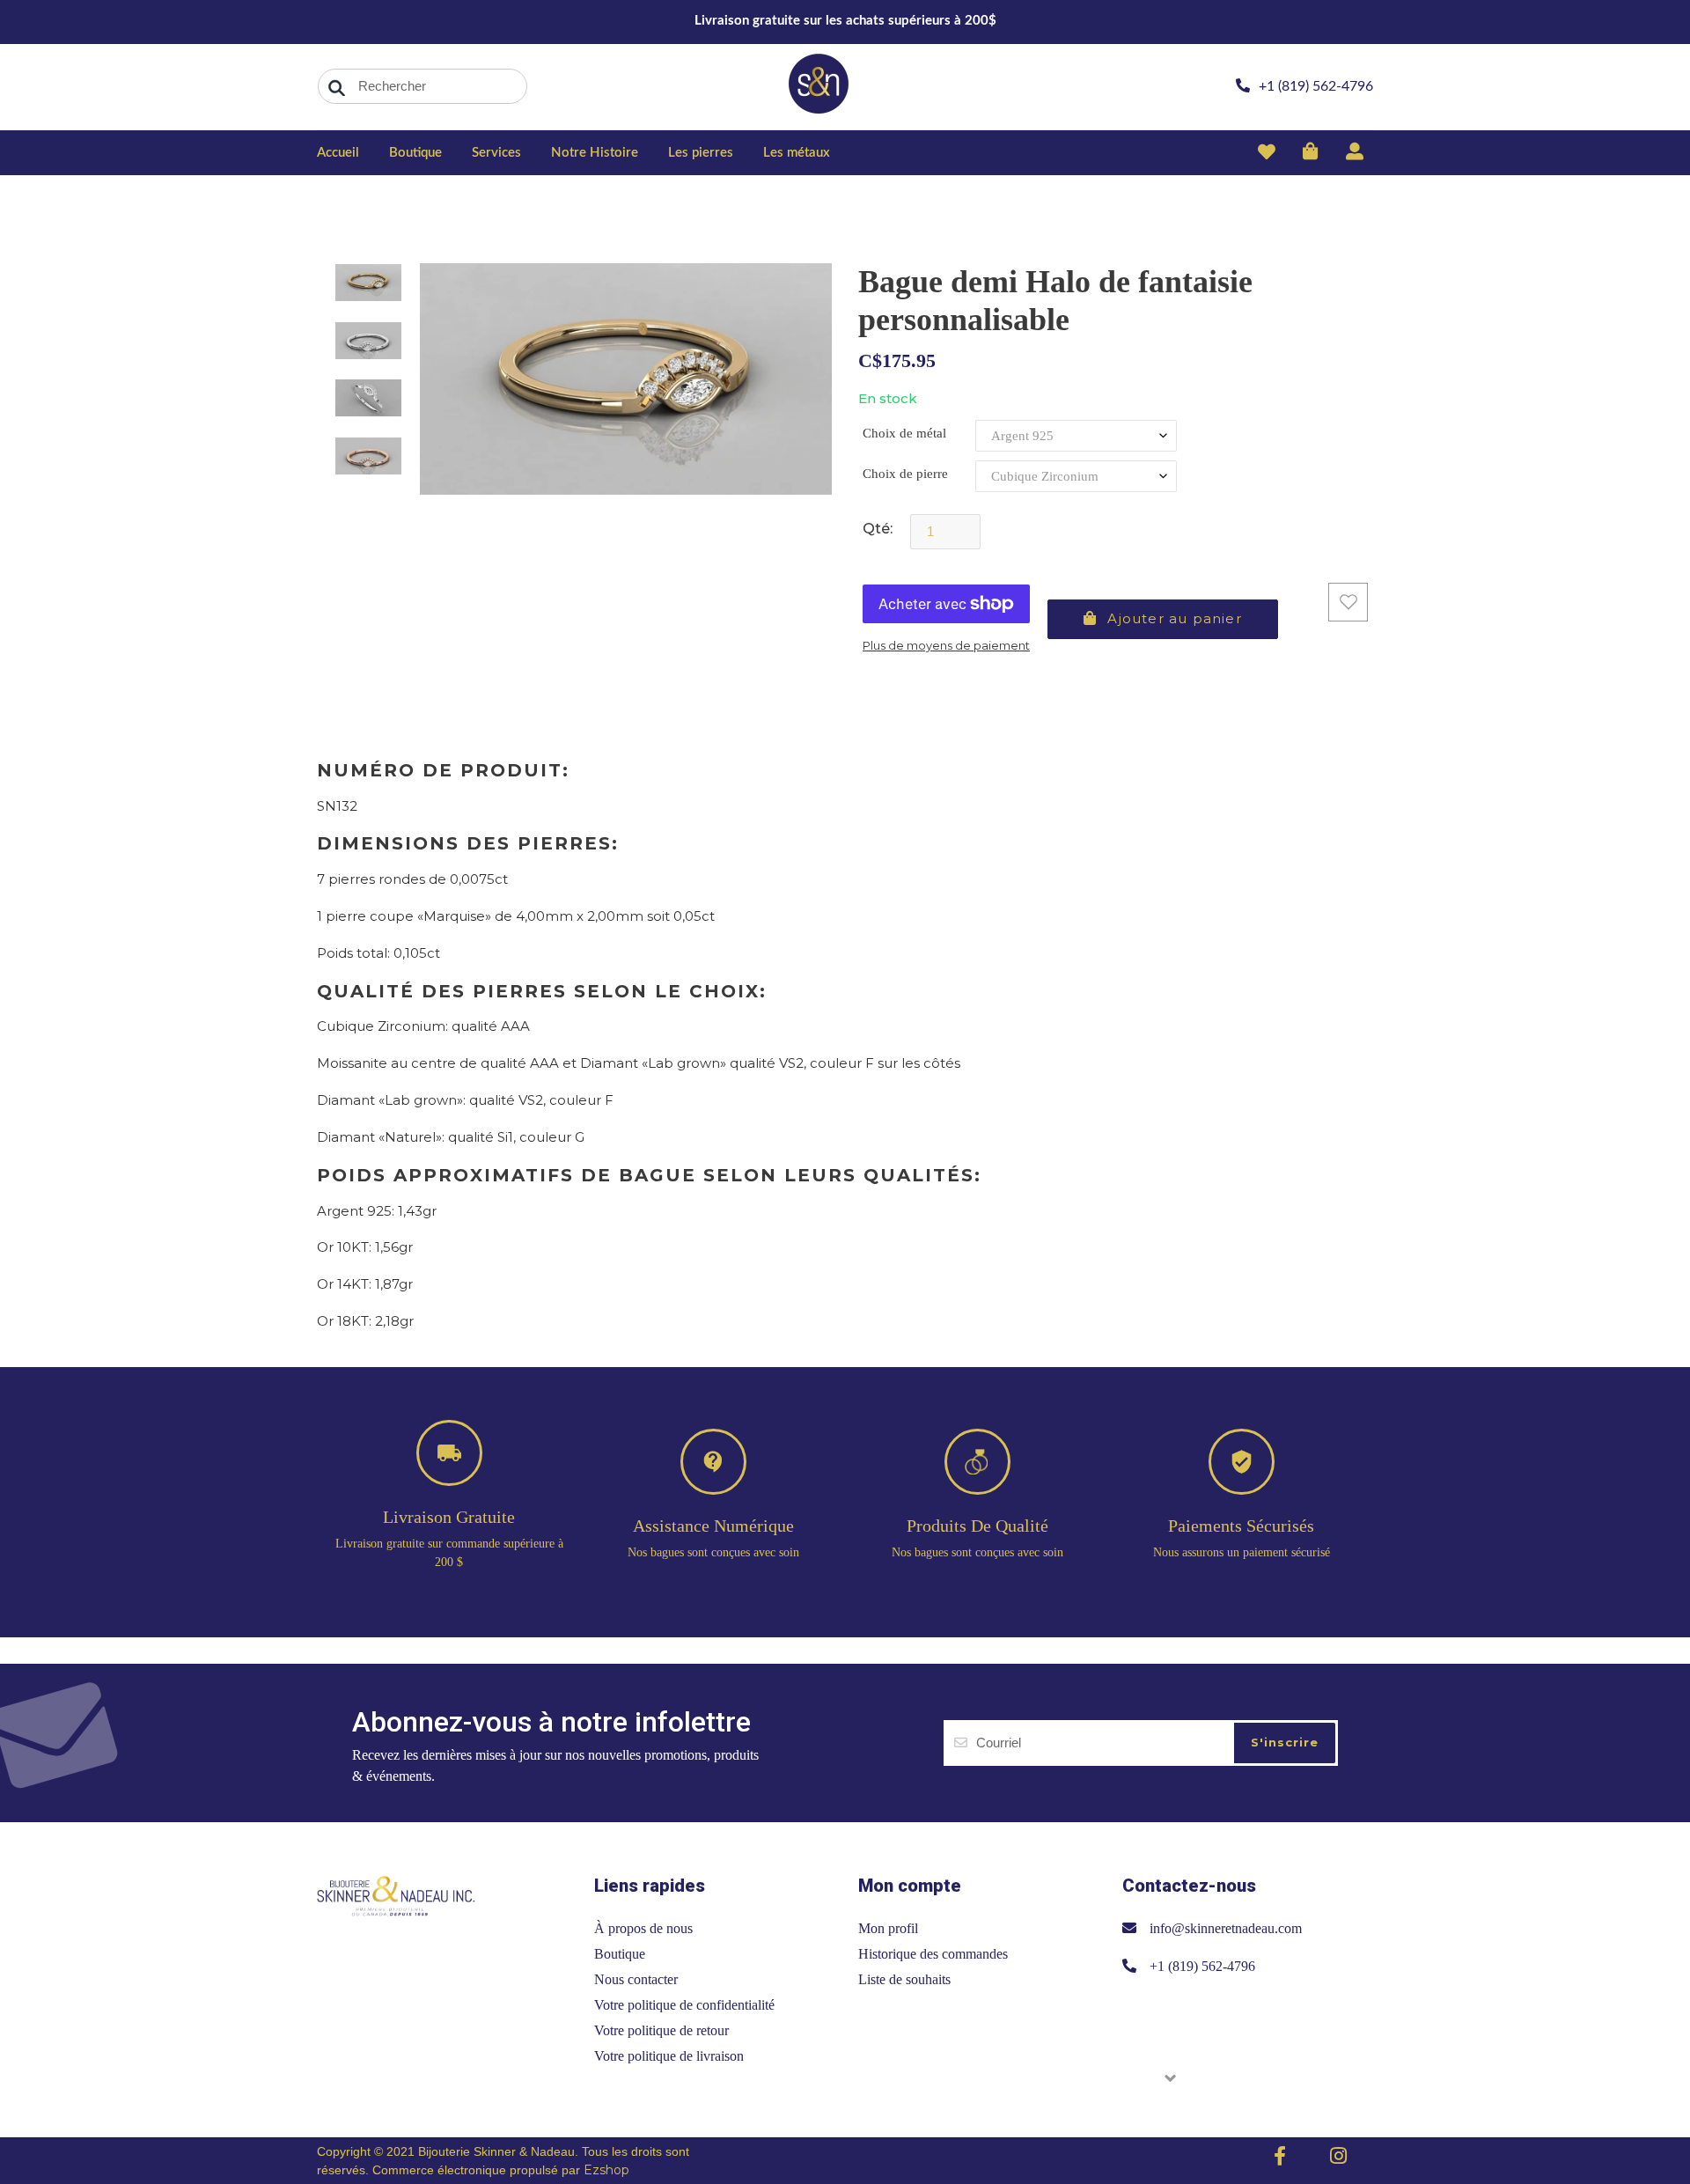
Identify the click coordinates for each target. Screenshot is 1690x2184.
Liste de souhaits (904, 1979)
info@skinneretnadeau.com (1226, 1928)
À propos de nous (643, 1928)
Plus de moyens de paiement (946, 645)
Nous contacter (636, 1979)
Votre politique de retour (661, 2030)
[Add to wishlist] (1348, 602)
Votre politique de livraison (669, 2056)
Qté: (878, 529)
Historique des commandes (933, 1954)
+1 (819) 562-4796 (1202, 1966)
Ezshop (606, 2170)
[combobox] (422, 86)
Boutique (620, 1954)
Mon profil (888, 1928)
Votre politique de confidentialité (684, 2005)
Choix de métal (904, 433)
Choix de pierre (905, 474)
